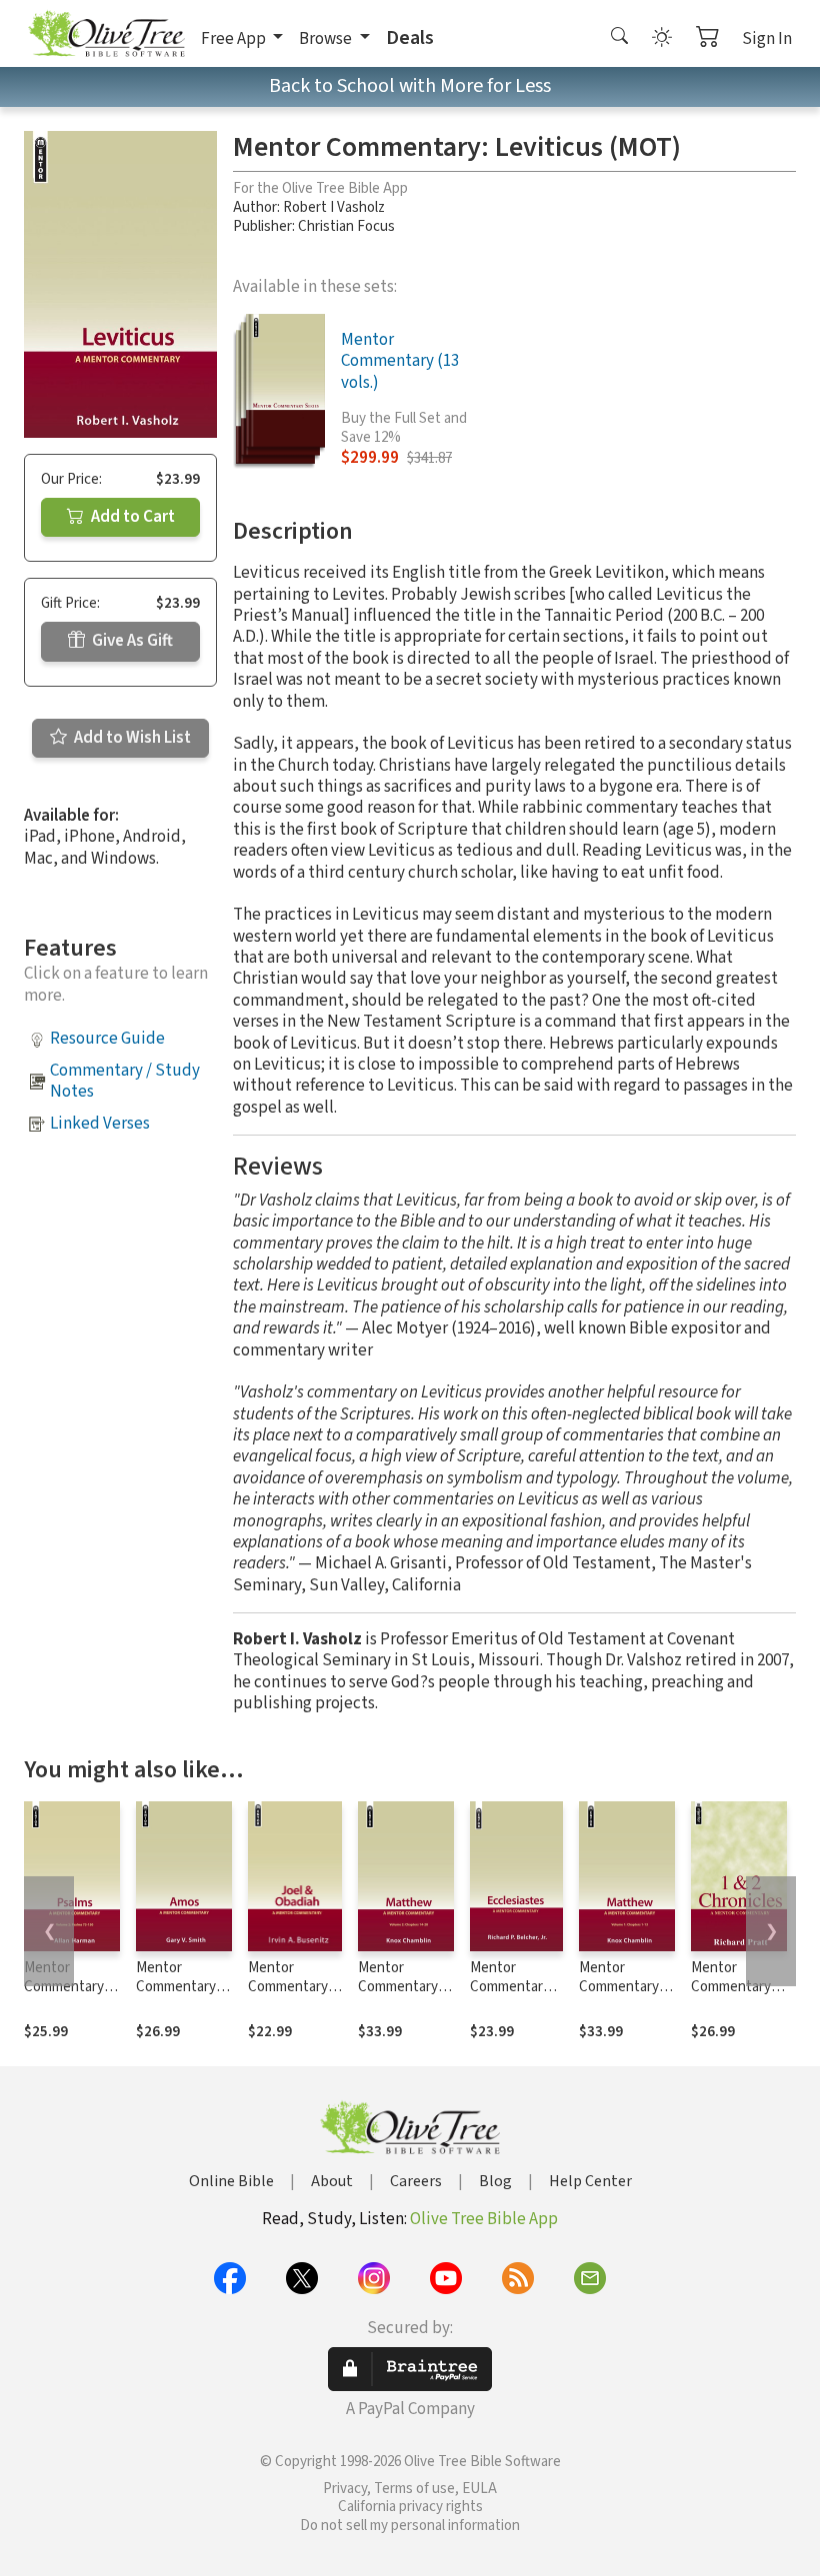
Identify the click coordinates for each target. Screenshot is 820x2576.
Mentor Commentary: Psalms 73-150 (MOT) (67, 1996)
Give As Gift (131, 641)
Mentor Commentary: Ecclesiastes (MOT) (511, 1996)
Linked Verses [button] (100, 1124)
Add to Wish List (131, 738)
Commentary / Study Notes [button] (125, 1081)
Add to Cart (131, 517)
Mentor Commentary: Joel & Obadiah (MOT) (294, 1996)
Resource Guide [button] (107, 1039)
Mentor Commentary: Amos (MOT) (177, 1987)
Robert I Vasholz (334, 207)
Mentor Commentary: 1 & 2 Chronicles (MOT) (737, 1996)
